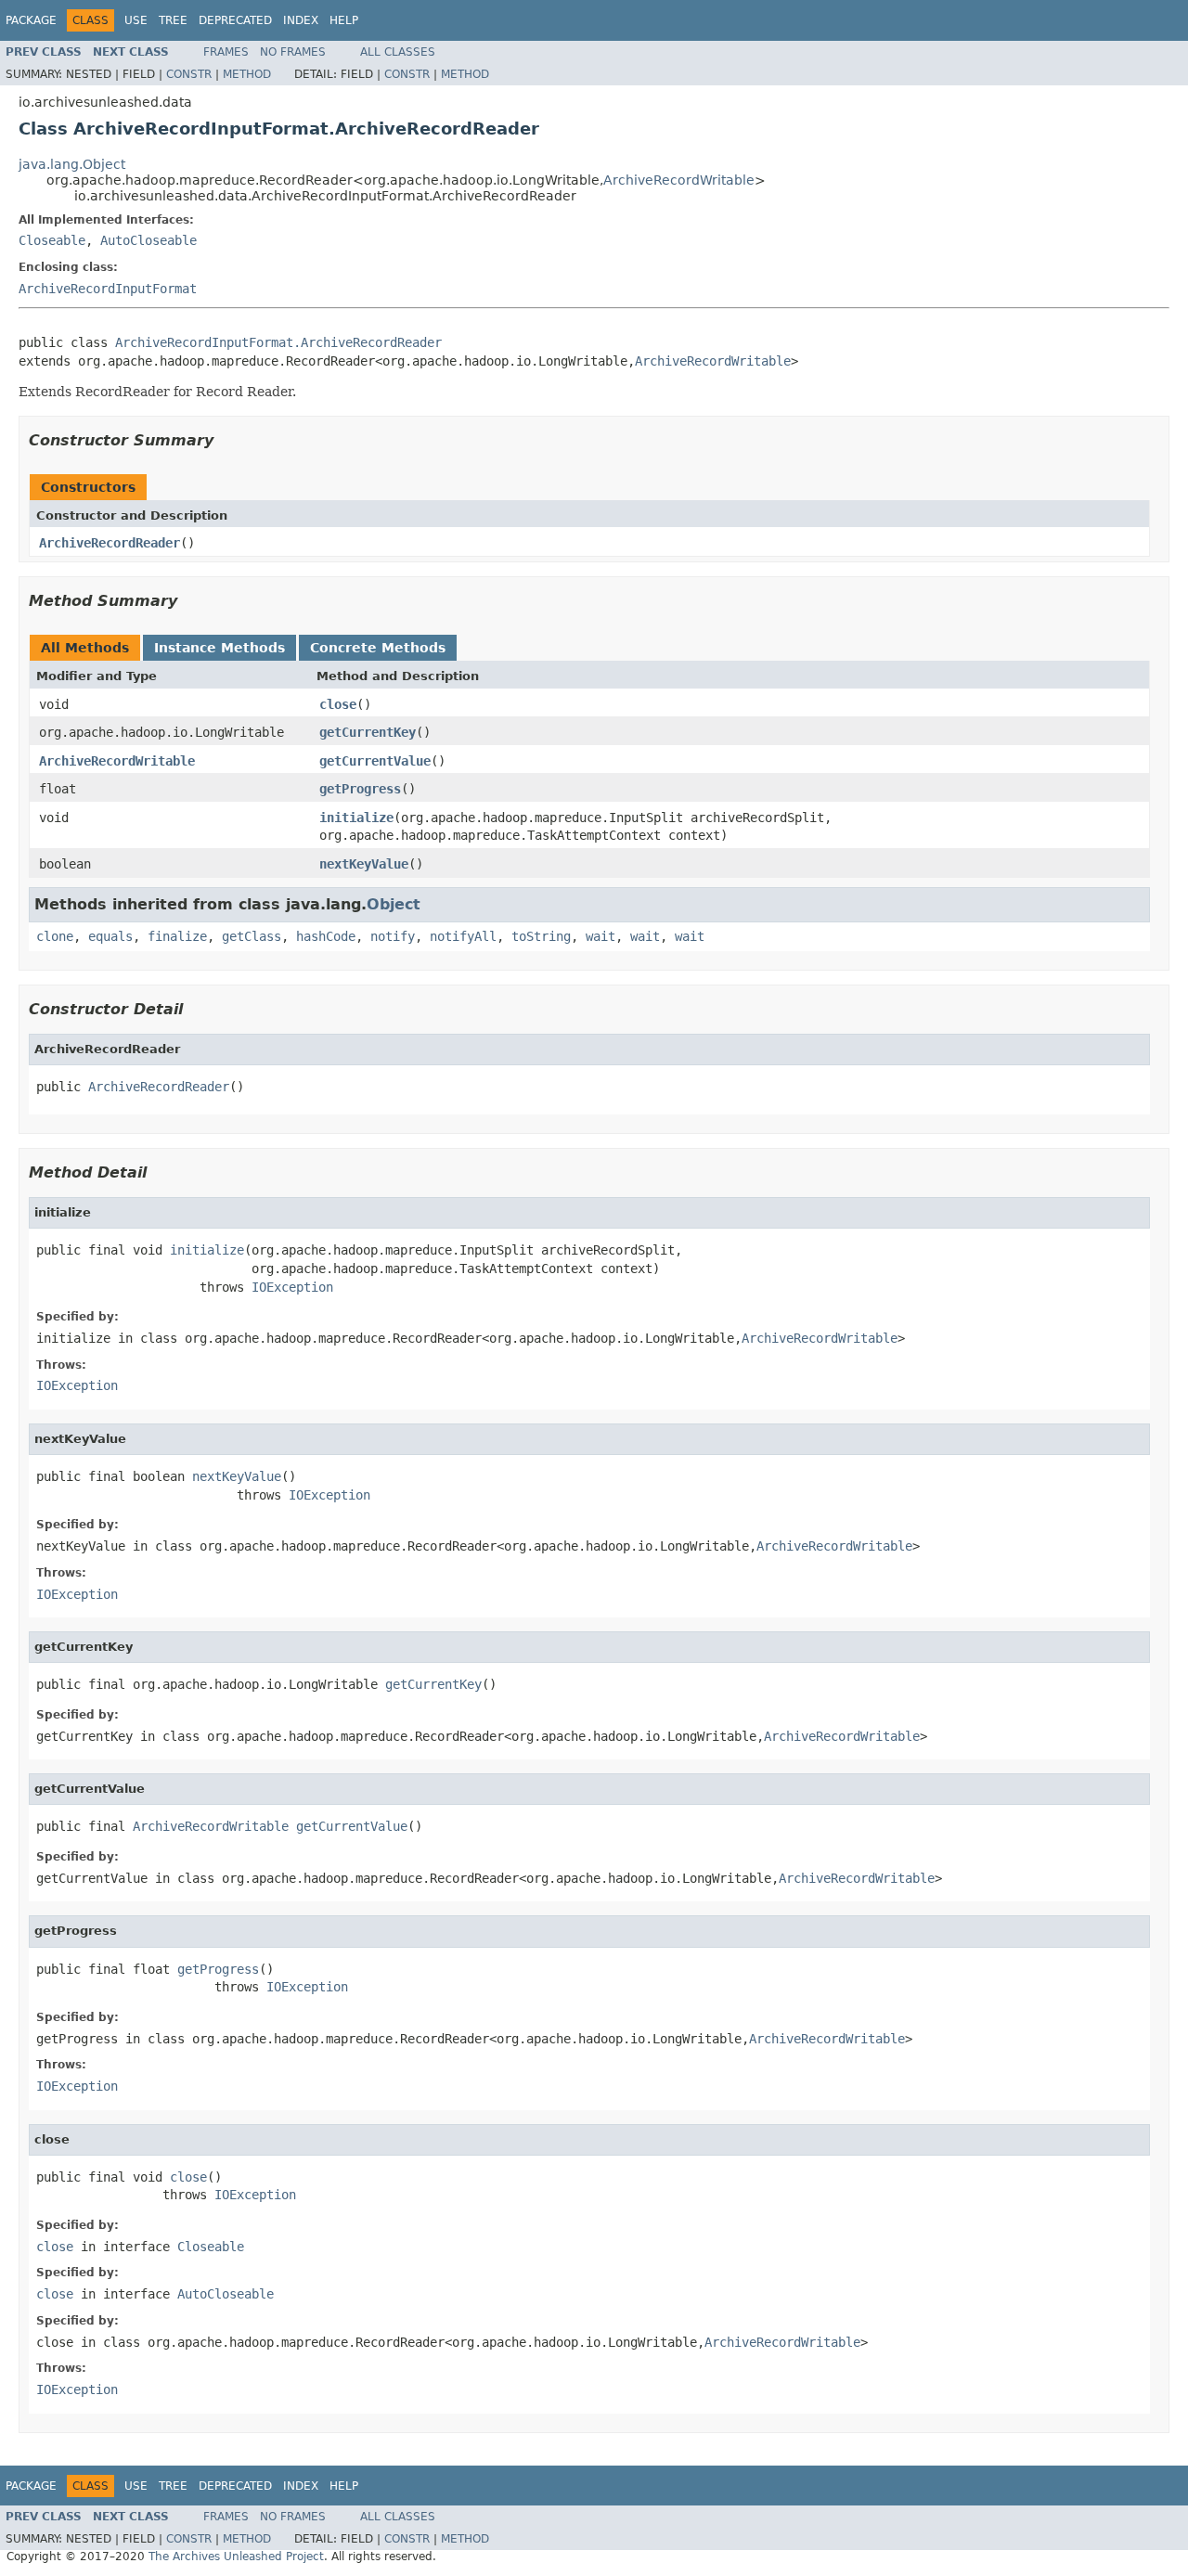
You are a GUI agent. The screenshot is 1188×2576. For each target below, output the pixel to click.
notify (393, 936)
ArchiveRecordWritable (679, 180)
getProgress (360, 789)
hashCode (326, 936)
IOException (292, 1287)
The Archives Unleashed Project (236, 2557)
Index (301, 20)
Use (136, 20)
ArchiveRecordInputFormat (108, 289)
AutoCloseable (148, 240)
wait (600, 936)
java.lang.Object (72, 164)
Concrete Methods (378, 648)
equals (110, 936)
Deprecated (235, 20)
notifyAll (463, 936)
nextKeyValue (364, 864)
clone (55, 936)
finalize (177, 936)
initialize (356, 818)
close (338, 704)
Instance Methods (220, 648)
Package (31, 20)
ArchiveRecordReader (110, 543)
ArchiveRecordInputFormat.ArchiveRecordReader (278, 342)
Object (394, 904)
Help (344, 20)
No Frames (293, 52)
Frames (226, 52)
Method (247, 74)
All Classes (398, 52)
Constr (189, 74)
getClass (252, 936)
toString (541, 936)
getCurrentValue (375, 761)
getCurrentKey (368, 732)
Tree (173, 20)
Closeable (52, 240)
